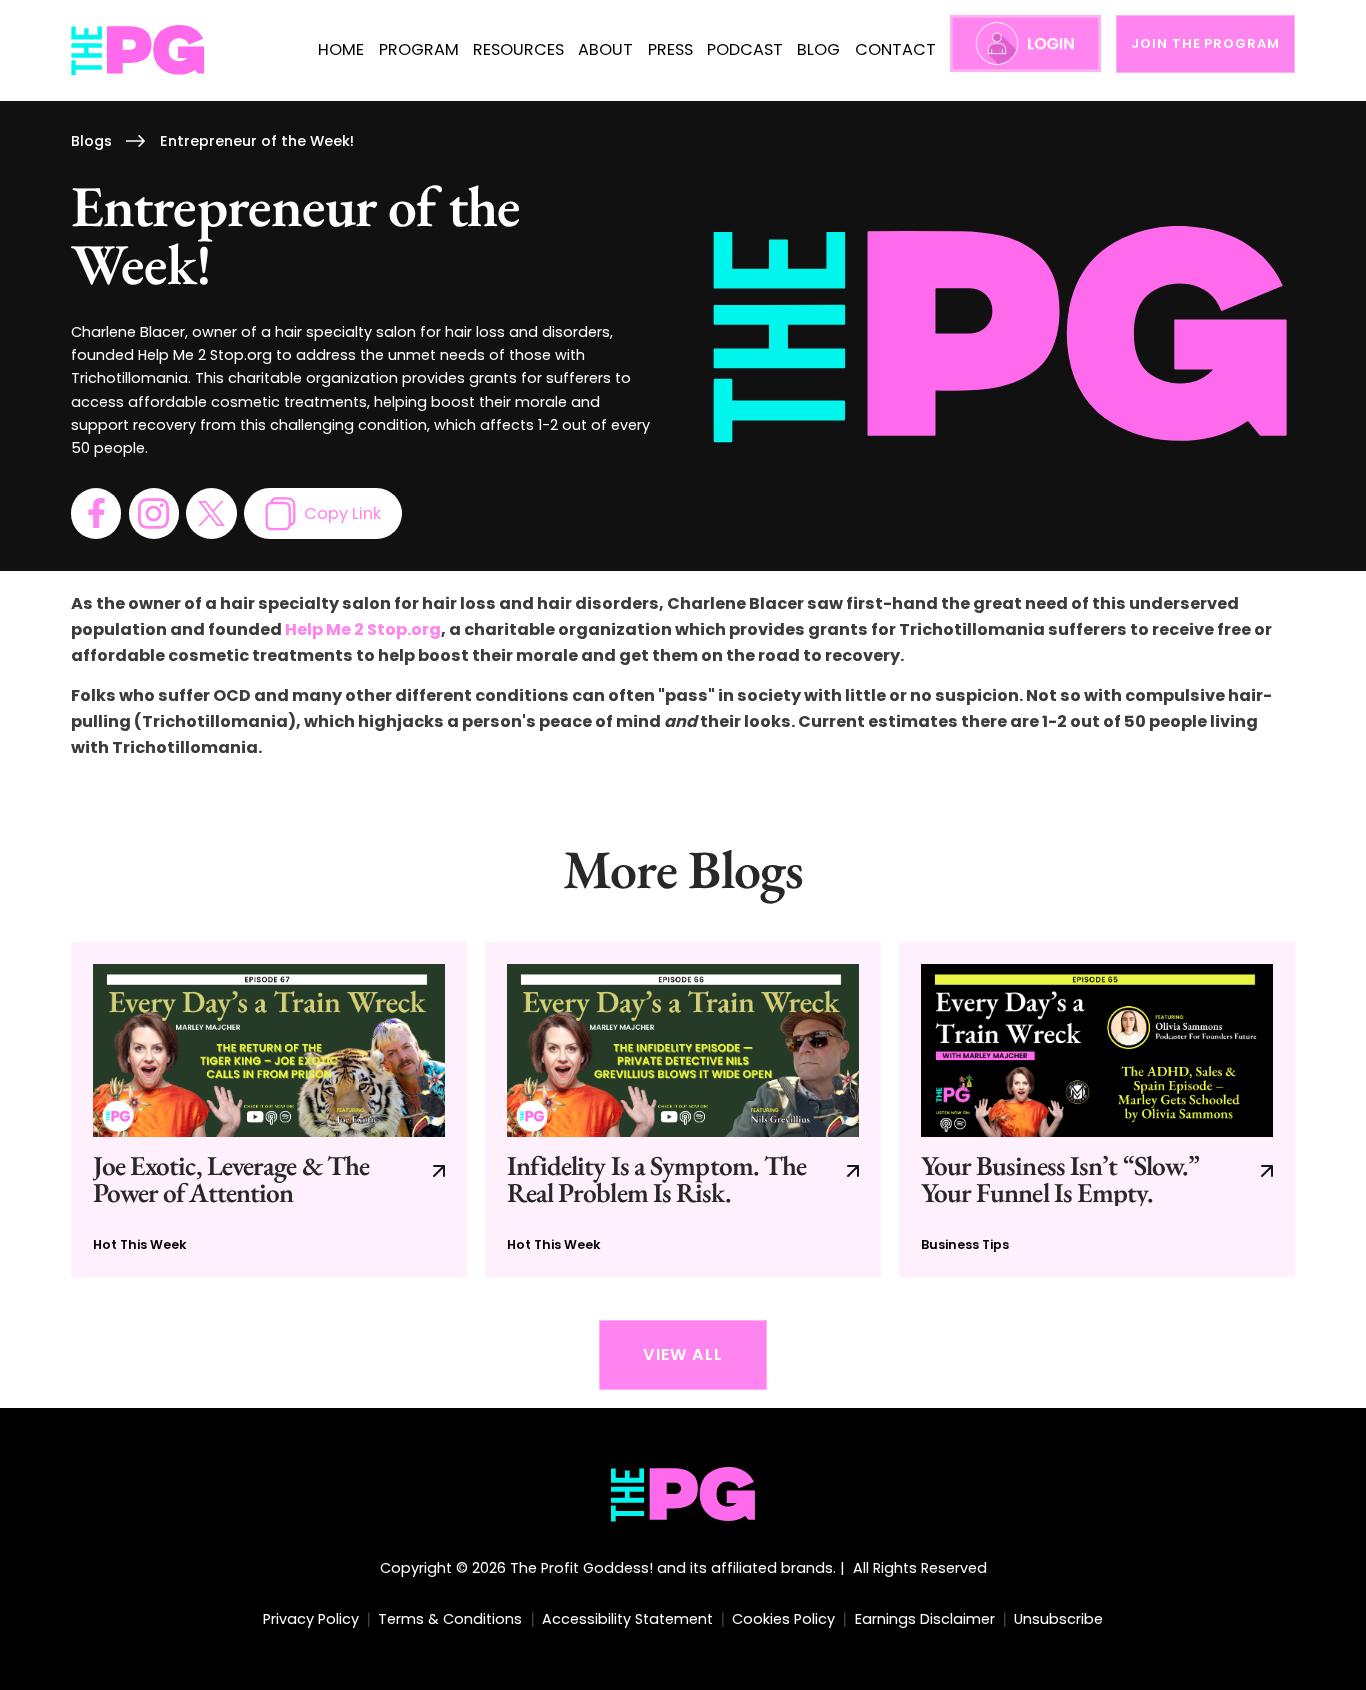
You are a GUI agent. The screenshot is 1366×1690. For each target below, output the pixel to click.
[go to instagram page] (154, 513)
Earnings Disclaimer (925, 1619)
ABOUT (605, 49)
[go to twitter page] (211, 513)
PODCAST (745, 49)
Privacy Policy (311, 1619)
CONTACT (895, 49)
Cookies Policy (783, 1619)
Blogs (91, 141)
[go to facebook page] (96, 513)
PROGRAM (419, 49)
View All (683, 1354)
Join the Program (1205, 43)
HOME (341, 49)
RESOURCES (518, 49)
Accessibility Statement (627, 1619)
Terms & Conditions (450, 1619)
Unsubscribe (1058, 1619)
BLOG (818, 49)
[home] (138, 50)
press (670, 49)
